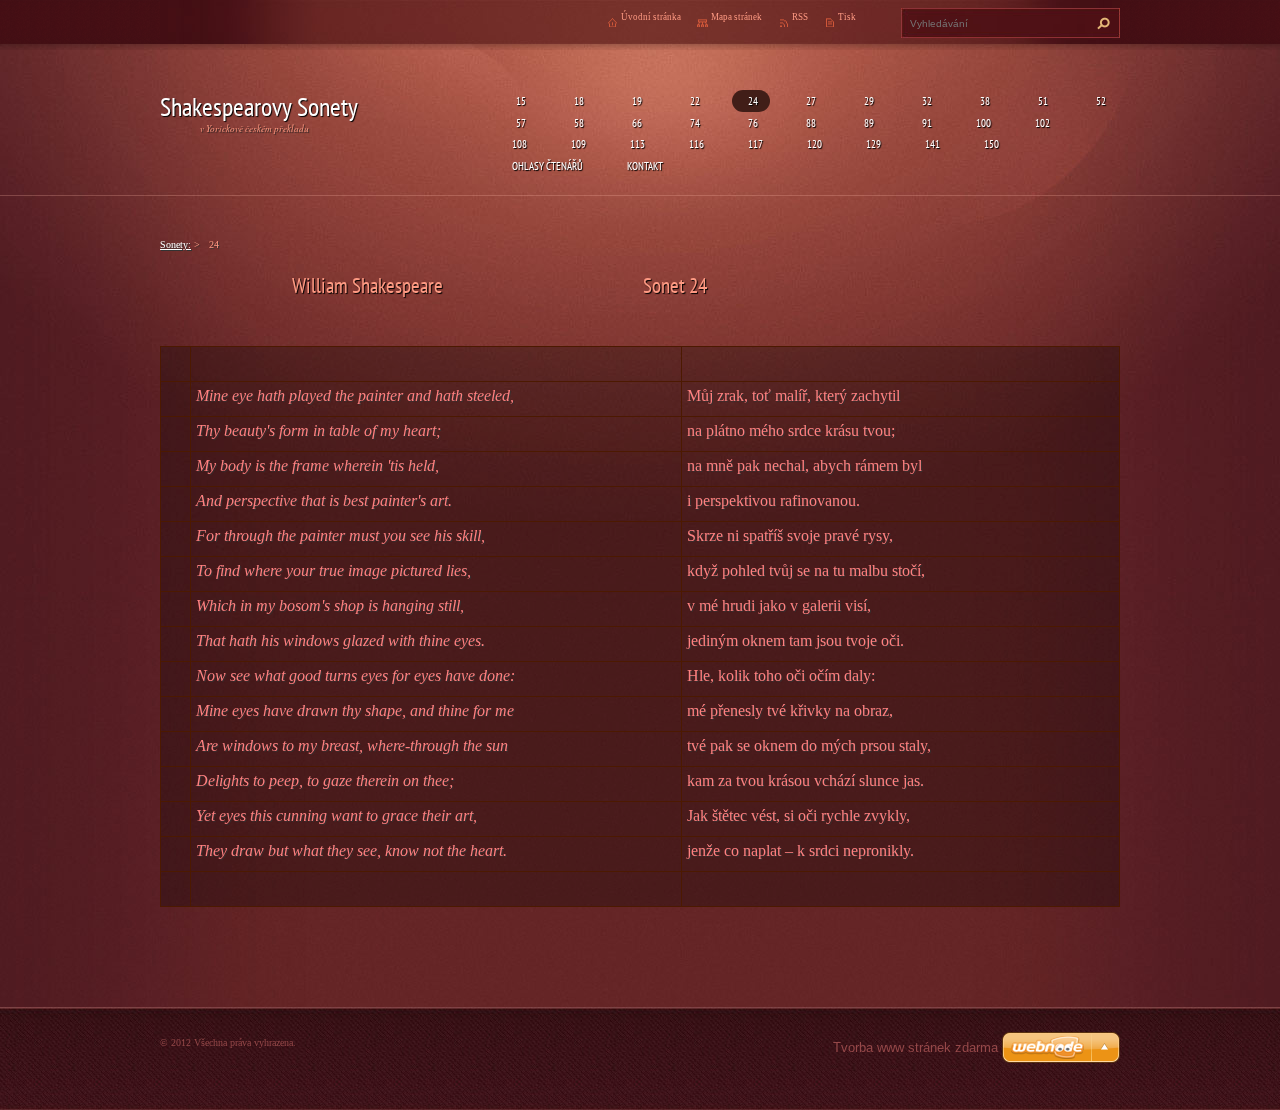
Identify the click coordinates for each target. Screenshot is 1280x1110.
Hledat (1101, 23)
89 (867, 122)
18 (577, 100)
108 (519, 143)
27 (809, 100)
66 (635, 122)
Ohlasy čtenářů (547, 165)
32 (925, 100)
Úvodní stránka (651, 17)
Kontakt (645, 165)
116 (696, 143)
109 (578, 143)
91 (925, 122)
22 (693, 100)
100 (983, 122)
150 (991, 143)
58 (577, 122)
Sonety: (175, 244)
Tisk (847, 17)
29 (867, 100)
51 (1041, 100)
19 (635, 100)
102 (1042, 122)
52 (1099, 100)
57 (519, 122)
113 (637, 143)
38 (983, 100)
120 (814, 143)
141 (932, 143)
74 (693, 122)
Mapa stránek (736, 17)
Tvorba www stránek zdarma (915, 1047)
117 (755, 143)
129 (873, 143)
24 (751, 100)
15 (519, 100)
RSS (800, 17)
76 (751, 122)
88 (809, 122)
